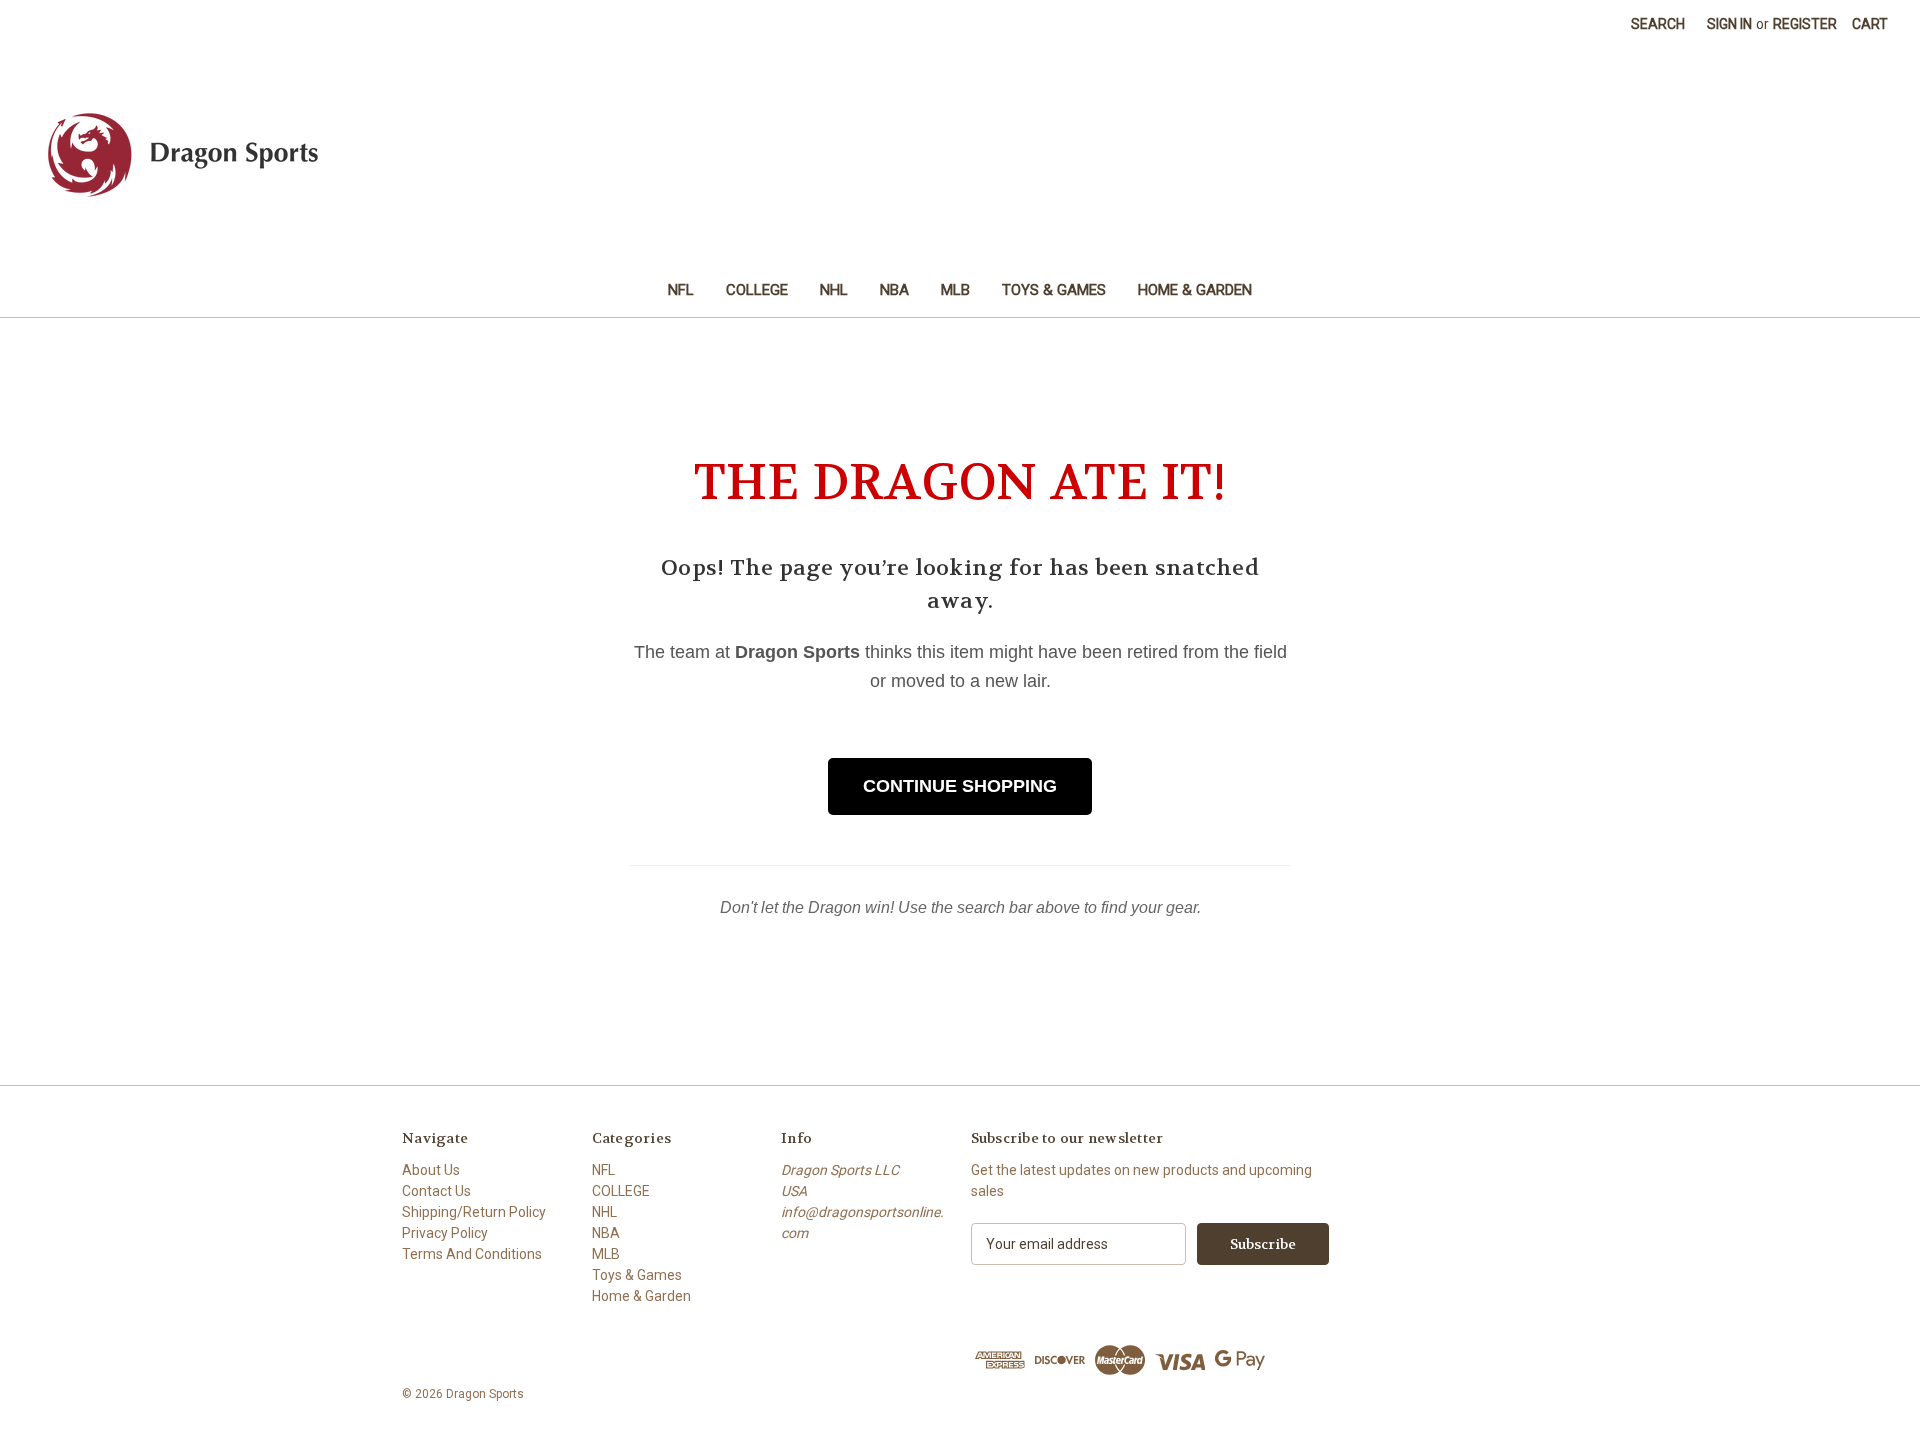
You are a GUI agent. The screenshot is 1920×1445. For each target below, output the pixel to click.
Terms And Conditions (472, 1254)
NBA (894, 290)
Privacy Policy (445, 1233)
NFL (681, 290)
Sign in (1729, 24)
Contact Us (436, 1191)
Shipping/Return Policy (474, 1212)
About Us (431, 1170)
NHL (834, 290)
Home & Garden (1195, 290)
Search (1658, 24)
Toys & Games (1054, 290)
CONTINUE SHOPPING (960, 786)
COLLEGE (757, 290)
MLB (955, 290)
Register (1805, 24)
